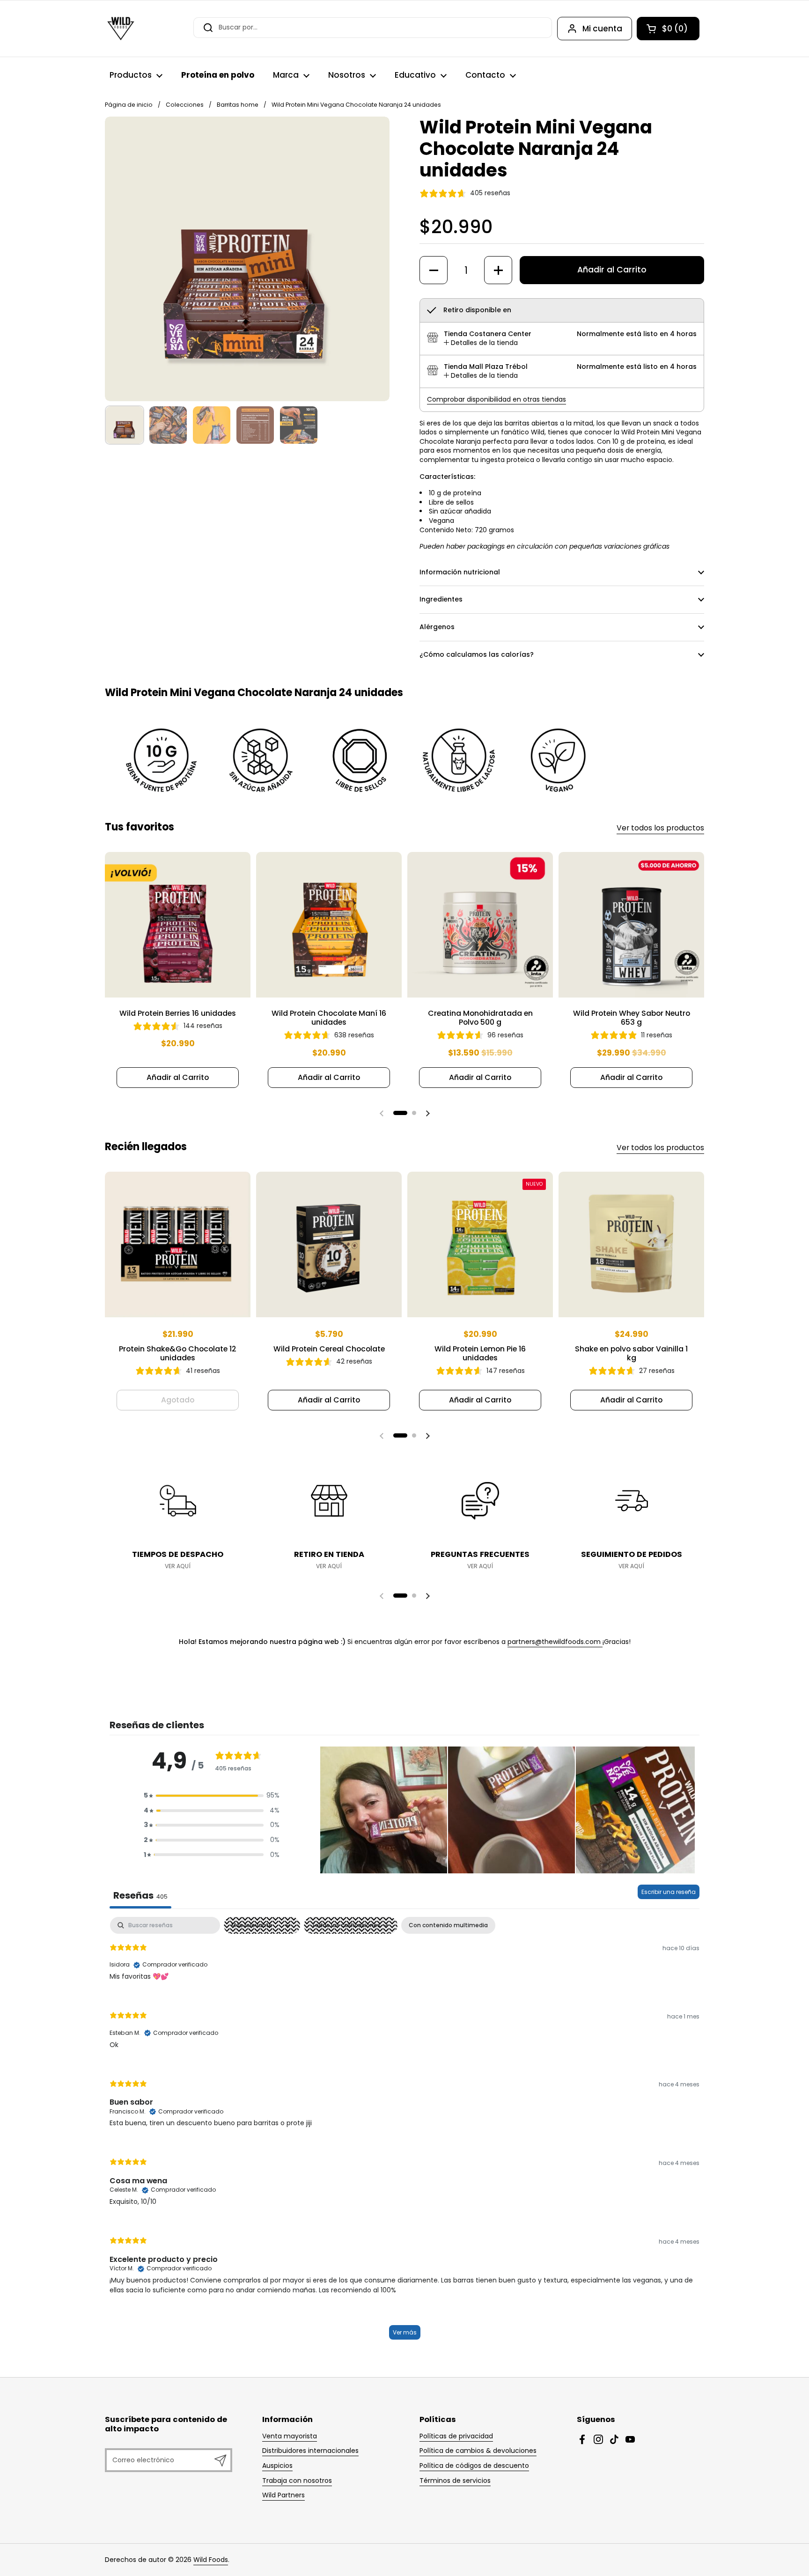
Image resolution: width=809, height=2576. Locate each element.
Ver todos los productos (660, 828)
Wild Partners (283, 2495)
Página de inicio (129, 105)
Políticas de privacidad (456, 2436)
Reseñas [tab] (140, 1895)
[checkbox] (448, 1925)
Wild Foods (211, 2560)
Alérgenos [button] (437, 627)
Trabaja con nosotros (297, 2481)
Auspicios (277, 2466)
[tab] (481, 343)
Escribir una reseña (669, 1892)
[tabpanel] (404, 2133)
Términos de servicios (455, 2481)
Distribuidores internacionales (310, 2451)
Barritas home (238, 105)
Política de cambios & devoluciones (478, 2451)
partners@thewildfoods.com (555, 1642)
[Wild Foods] (121, 29)
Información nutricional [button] (460, 572)
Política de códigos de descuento (474, 2466)
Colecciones (185, 105)
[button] (668, 29)
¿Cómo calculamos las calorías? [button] (477, 654)
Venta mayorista (290, 2436)
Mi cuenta (602, 29)
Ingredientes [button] (441, 599)
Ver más (405, 2332)
